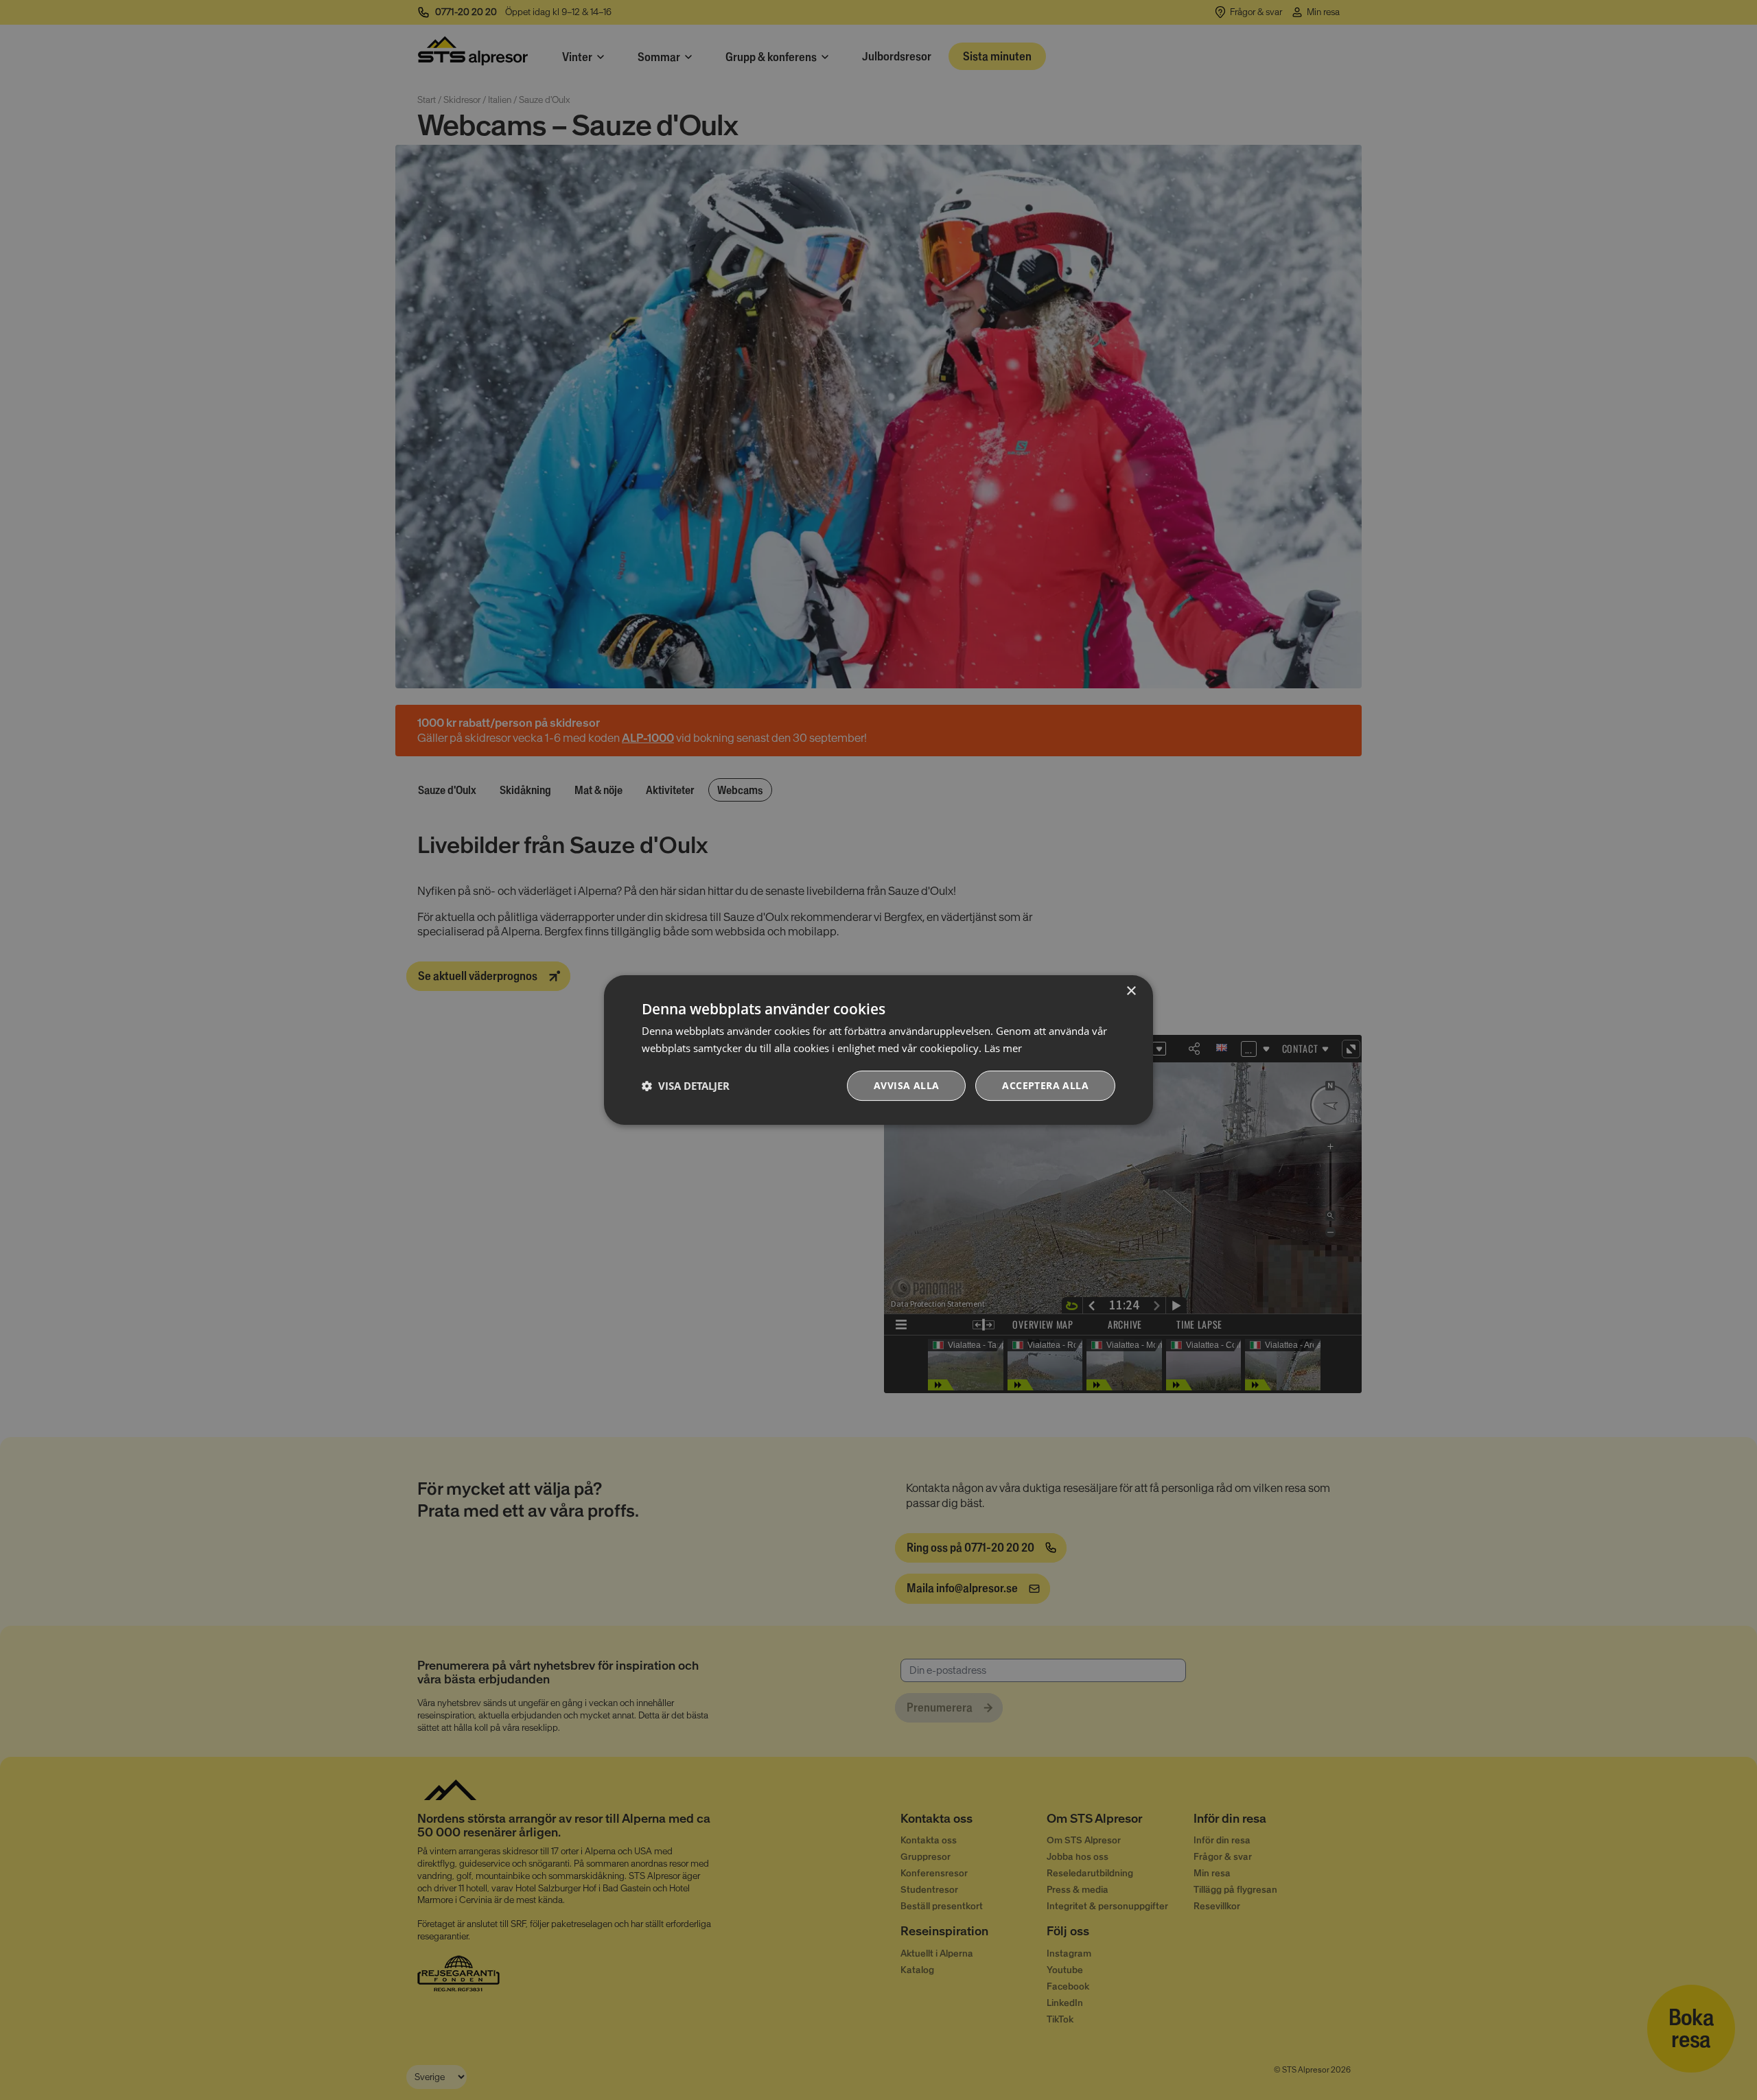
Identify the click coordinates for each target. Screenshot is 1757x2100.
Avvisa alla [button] (906, 1085)
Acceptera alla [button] (1045, 1085)
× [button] (1131, 991)
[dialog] (878, 1050)
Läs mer (1003, 1048)
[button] (686, 1086)
